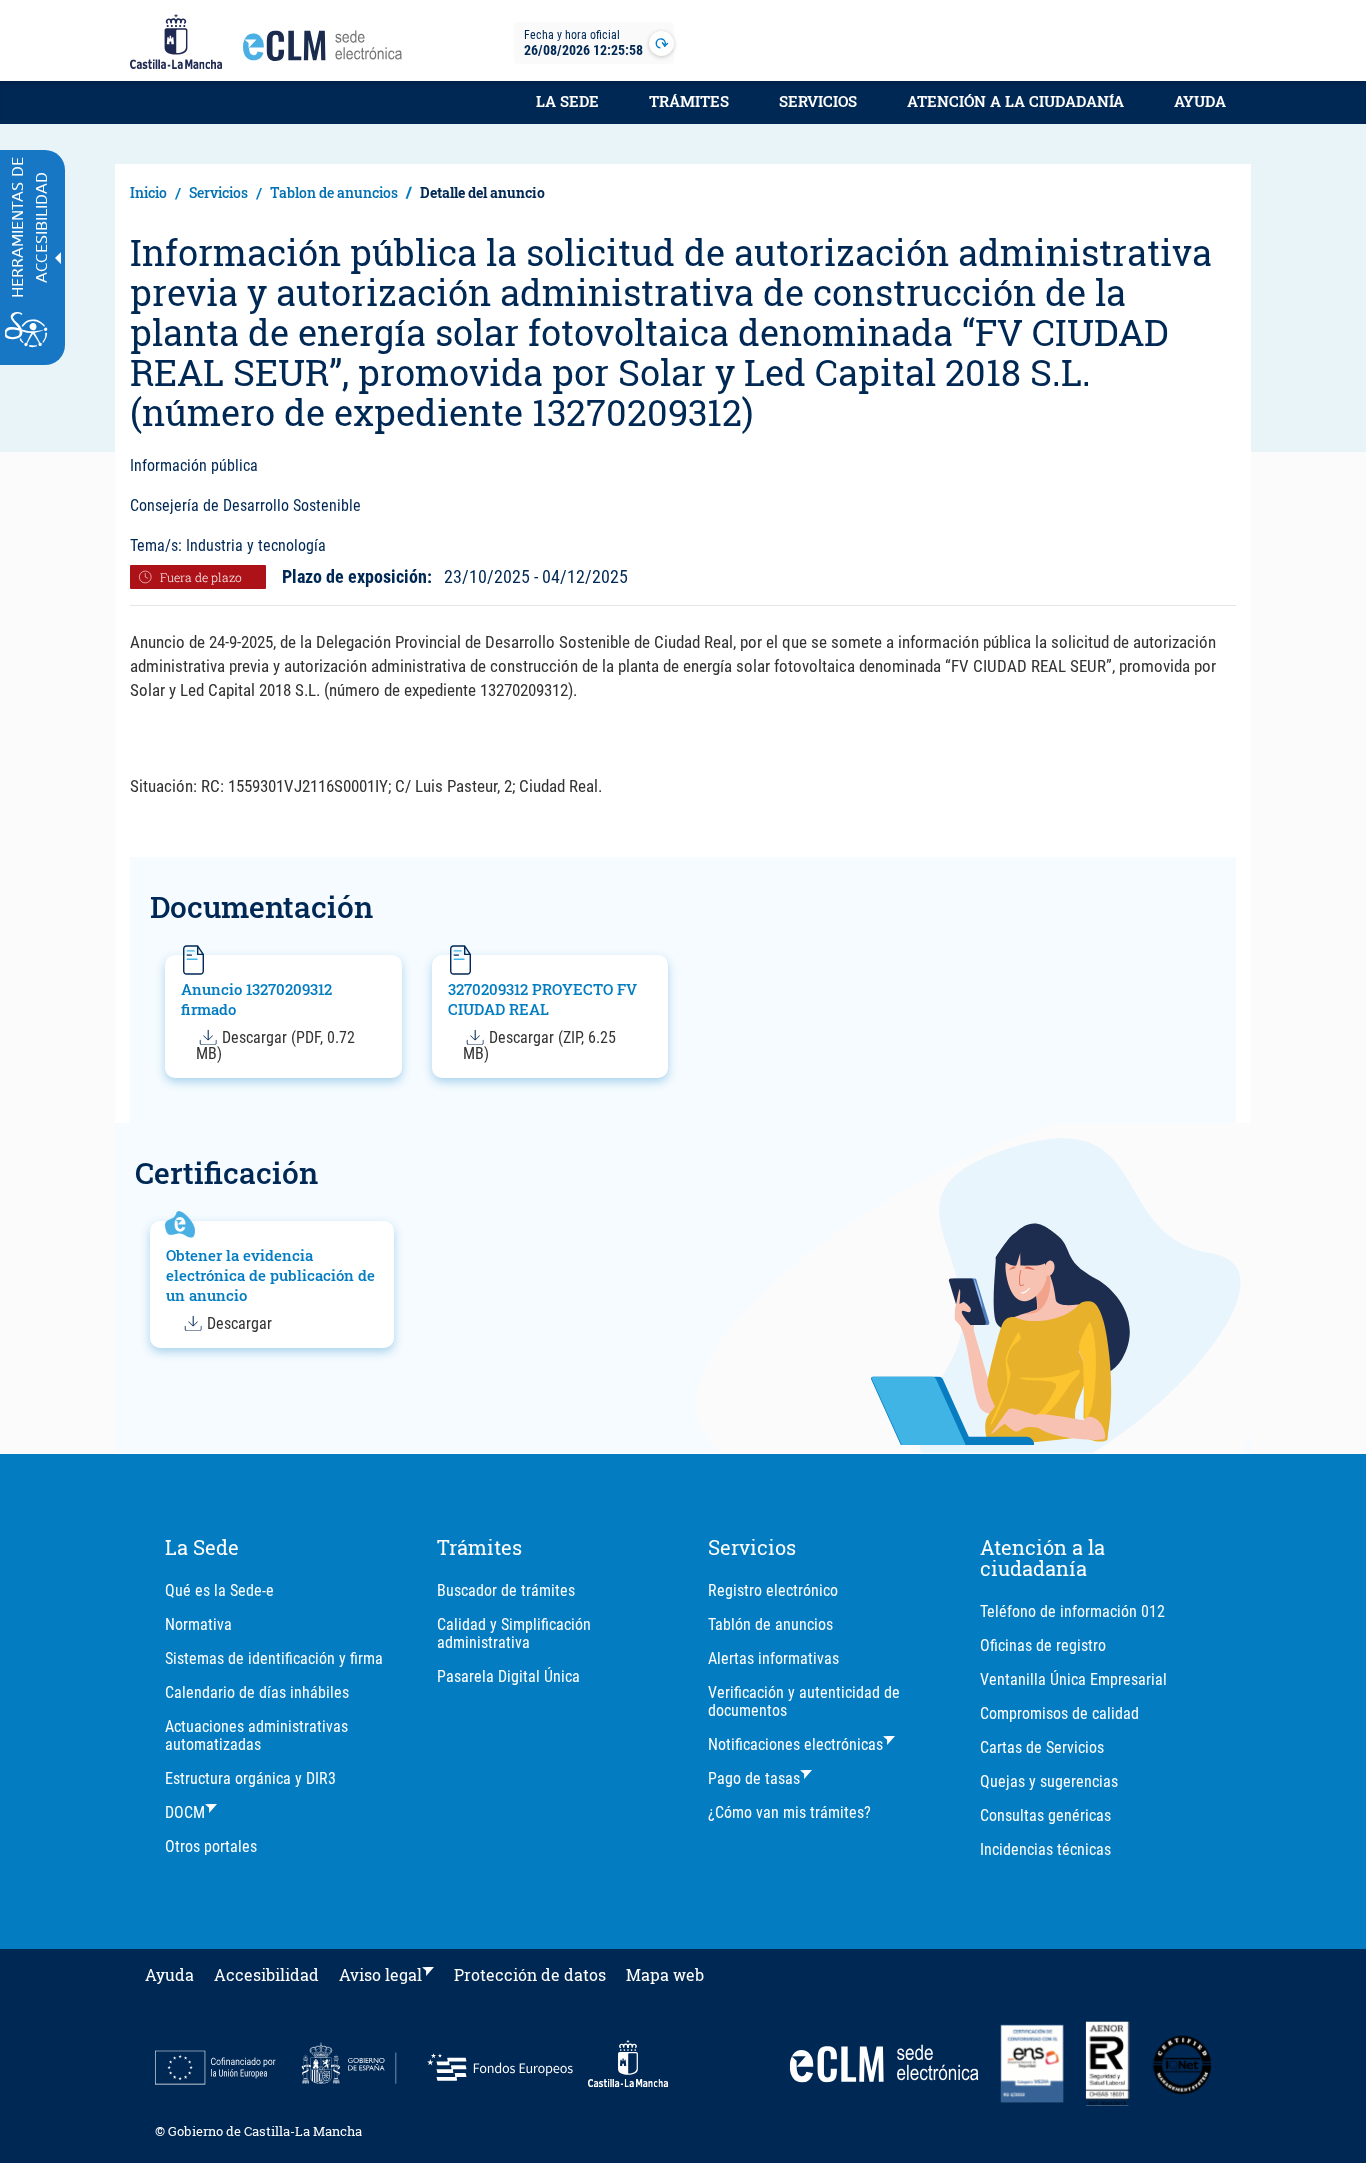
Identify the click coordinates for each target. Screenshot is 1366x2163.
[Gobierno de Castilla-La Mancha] (176, 43)
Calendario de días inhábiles (257, 1692)
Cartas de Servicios (1042, 1747)
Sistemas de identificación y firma (274, 1658)
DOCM (185, 1812)
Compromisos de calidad (1059, 1713)
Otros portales (211, 1846)
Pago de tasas (754, 1778)
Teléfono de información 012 (1072, 1611)
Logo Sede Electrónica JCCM (328, 51)
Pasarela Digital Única (508, 1676)
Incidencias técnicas (1045, 1849)
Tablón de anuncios (770, 1624)
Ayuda (1200, 101)
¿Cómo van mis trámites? (789, 1812)
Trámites (689, 101)
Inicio (148, 192)
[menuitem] (567, 112)
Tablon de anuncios (334, 192)
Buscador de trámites (506, 1590)
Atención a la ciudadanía (1015, 101)
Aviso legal (380, 1974)
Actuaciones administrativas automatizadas (256, 1735)
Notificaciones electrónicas (795, 1744)
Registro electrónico (773, 1590)
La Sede (567, 101)
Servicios (818, 101)
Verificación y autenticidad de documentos (804, 1701)
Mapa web (665, 1974)
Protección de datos (530, 1974)
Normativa (198, 1624)
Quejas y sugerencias (1049, 1781)
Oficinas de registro (1043, 1645)
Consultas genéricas (1045, 1815)
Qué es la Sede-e (219, 1590)
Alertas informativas (773, 1658)
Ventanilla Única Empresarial (1073, 1679)
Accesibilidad (266, 1974)
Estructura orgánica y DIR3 (250, 1778)
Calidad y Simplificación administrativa (514, 1633)
